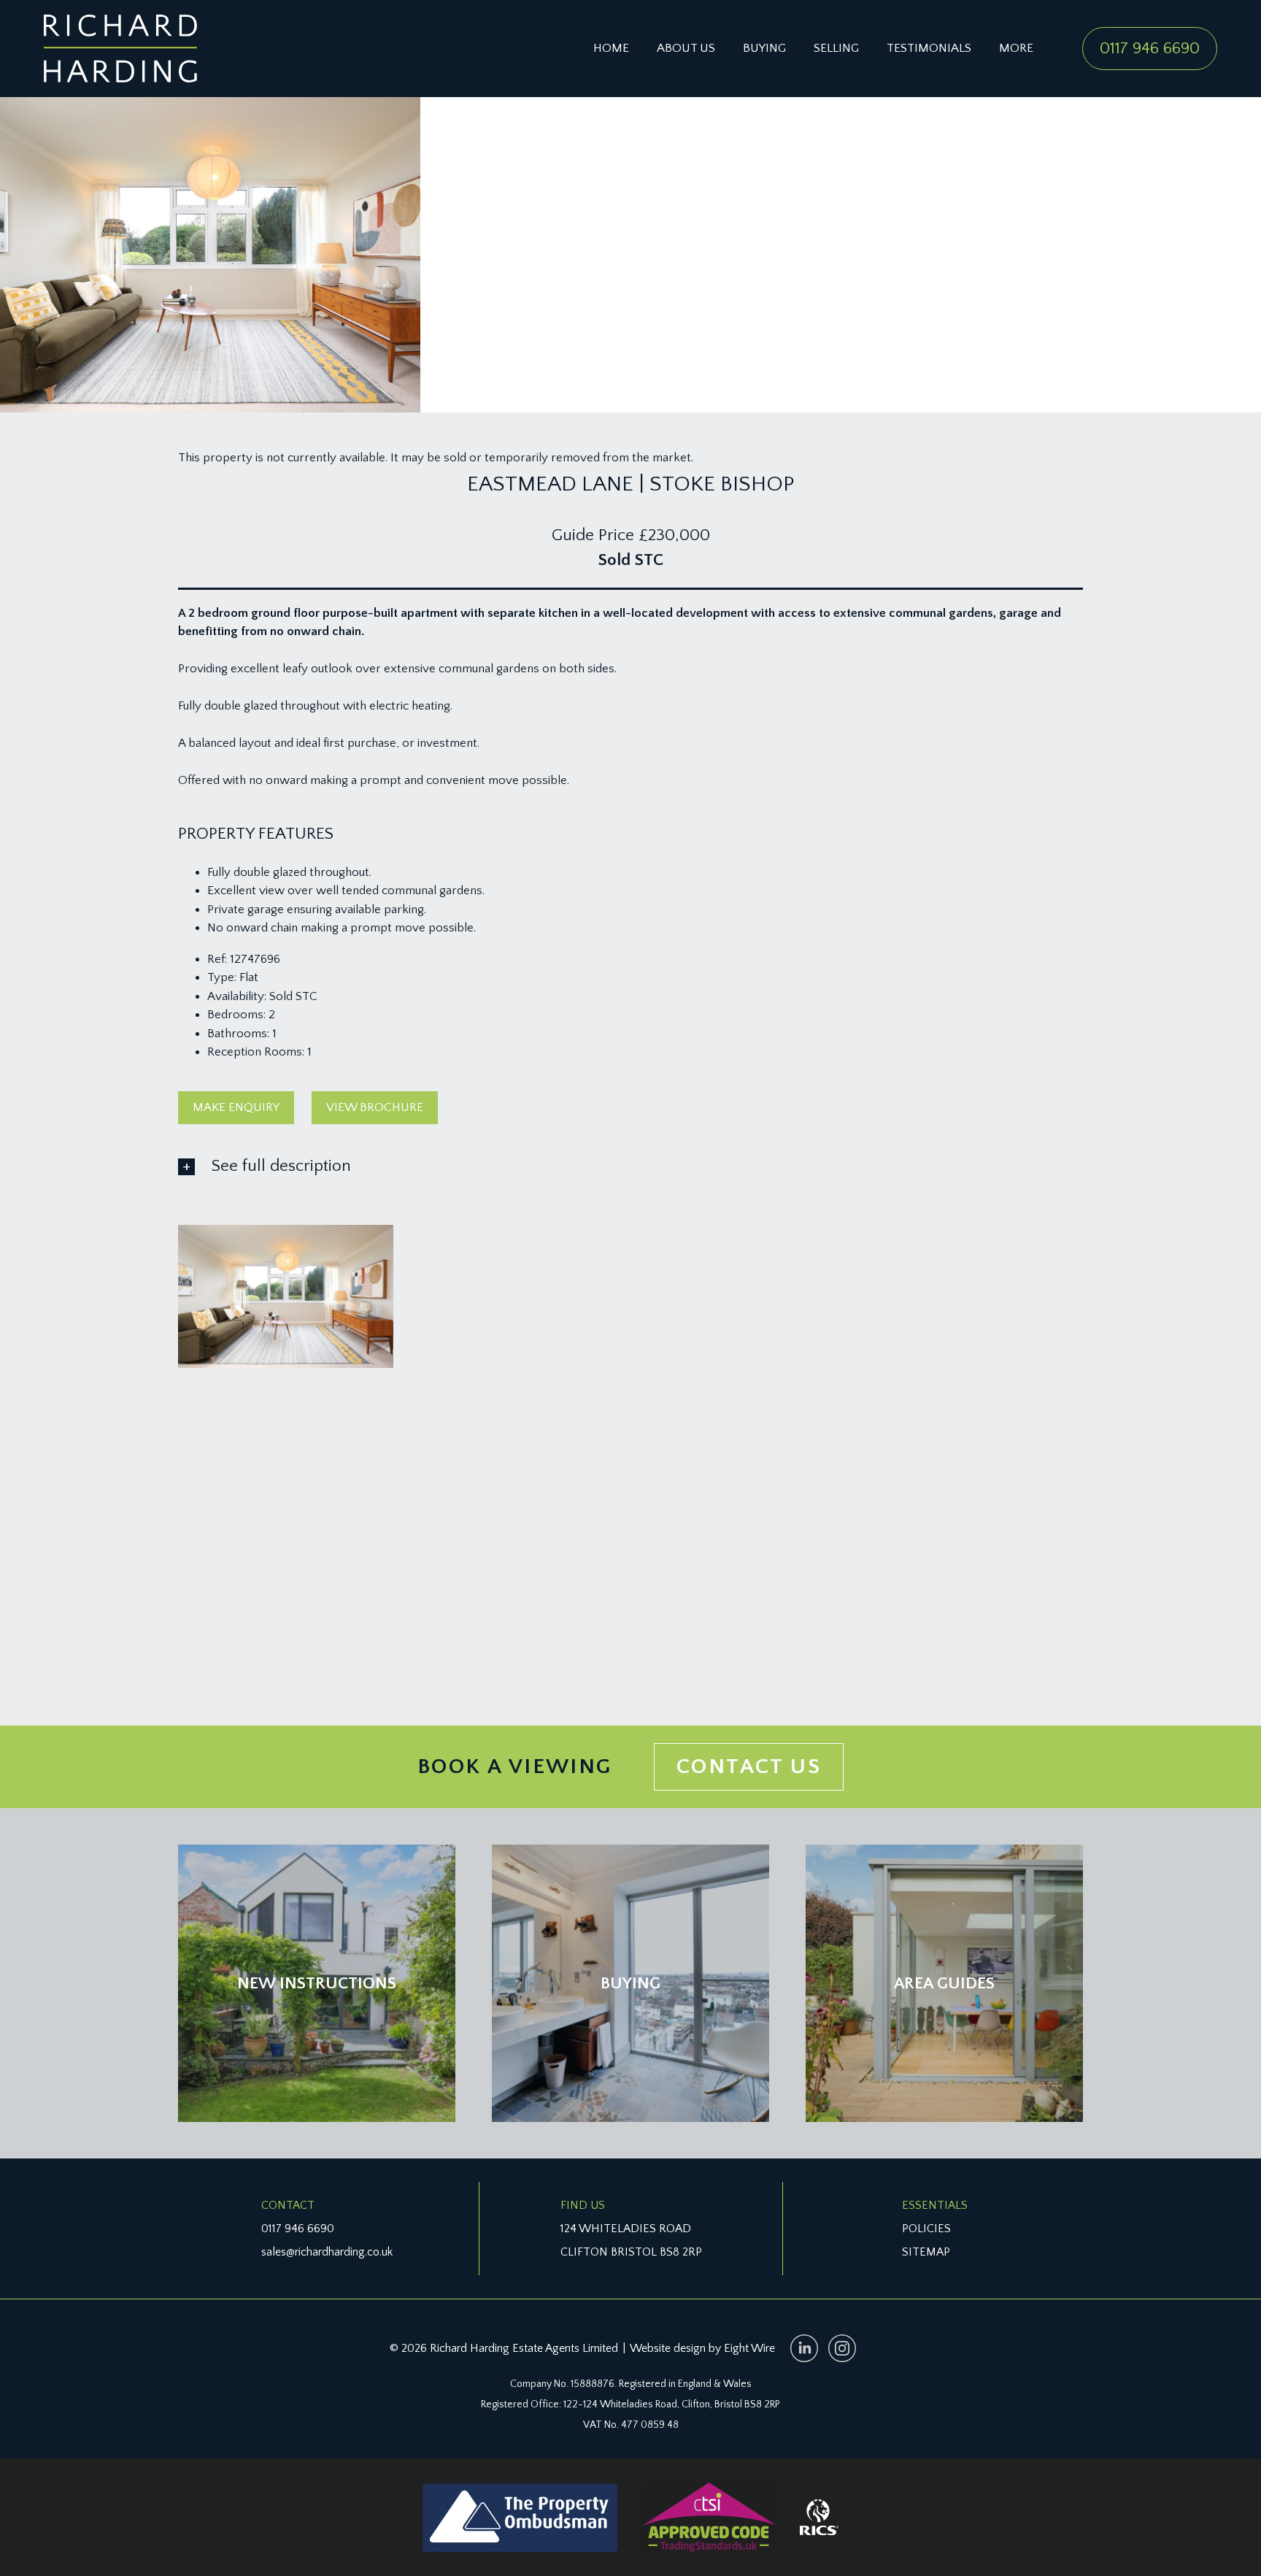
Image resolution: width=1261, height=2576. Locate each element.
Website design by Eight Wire (702, 2348)
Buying (764, 48)
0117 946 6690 (1150, 48)
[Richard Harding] (120, 49)
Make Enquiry (236, 1107)
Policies (926, 2229)
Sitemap (926, 2252)
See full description (281, 1166)
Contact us (749, 1767)
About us (686, 48)
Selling (836, 48)
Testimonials (929, 48)
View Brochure (375, 1107)
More (1016, 48)
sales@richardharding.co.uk (327, 2252)
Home (611, 48)
